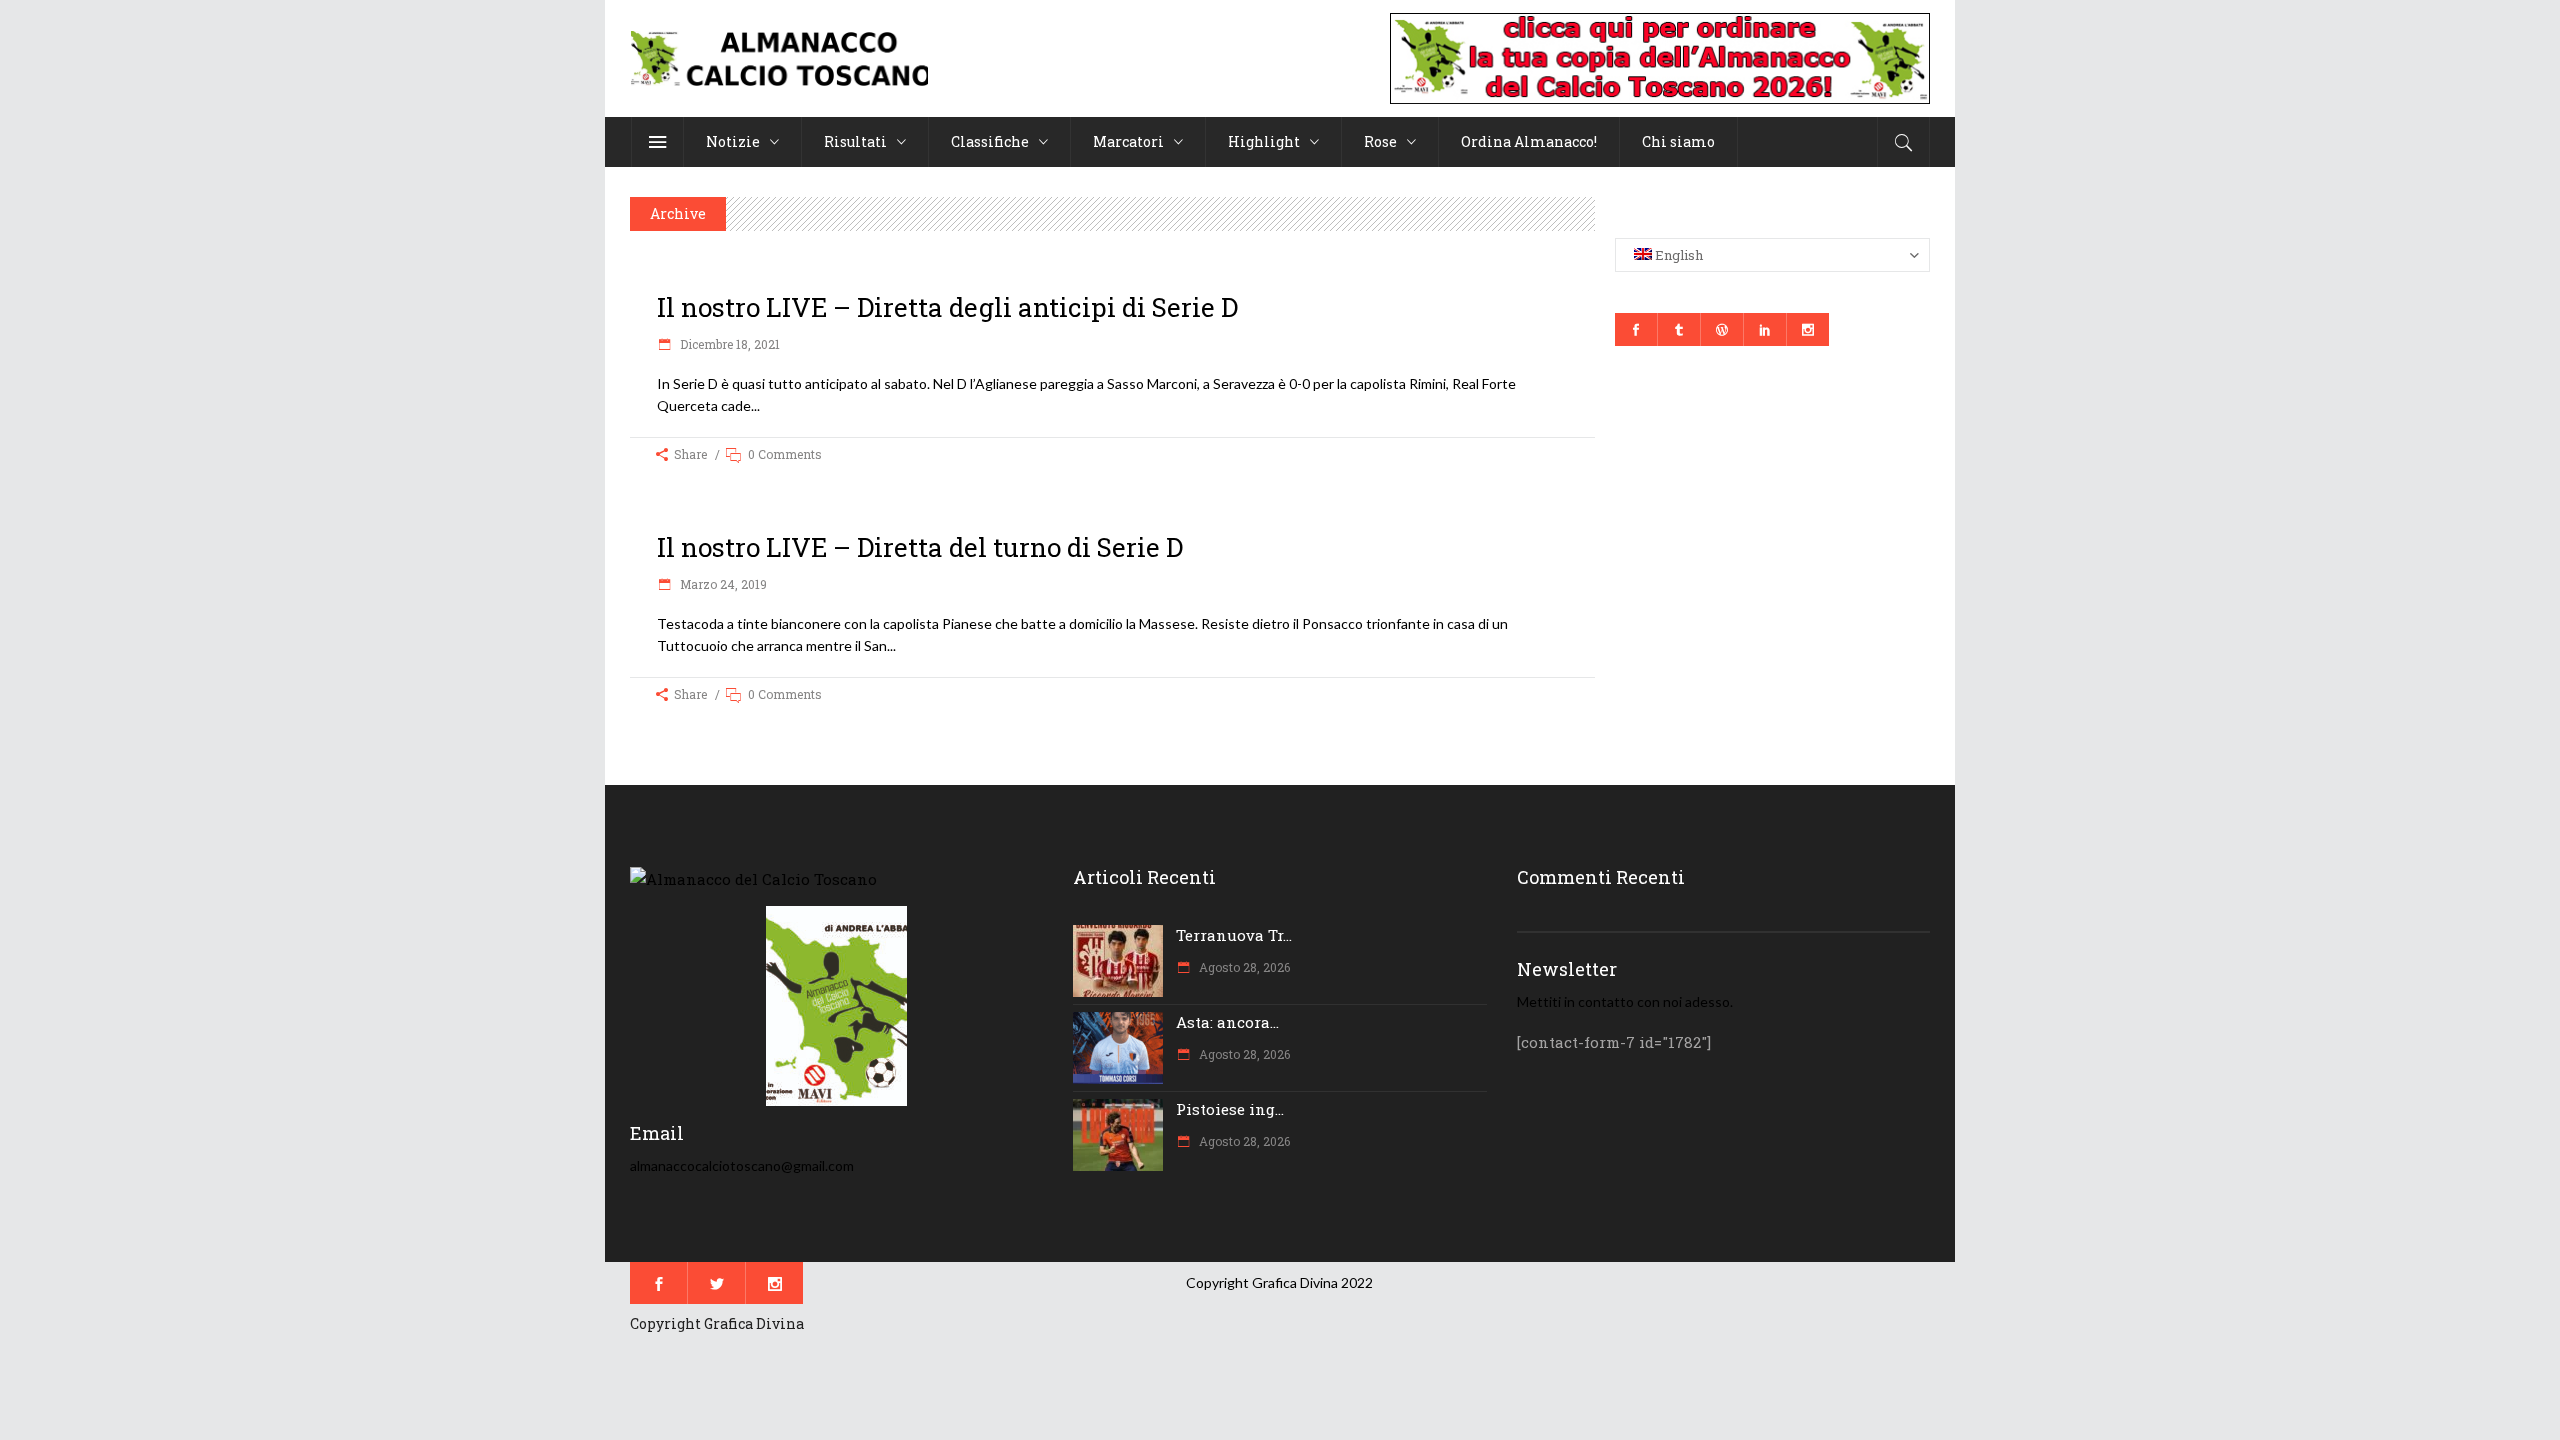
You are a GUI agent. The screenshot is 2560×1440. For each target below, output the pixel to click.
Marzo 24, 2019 (722, 584)
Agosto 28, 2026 (1243, 967)
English (1677, 255)
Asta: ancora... (1227, 1022)
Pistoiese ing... (1230, 1109)
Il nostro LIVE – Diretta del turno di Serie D (920, 547)
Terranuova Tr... (1234, 935)
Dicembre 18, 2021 (728, 344)
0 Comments (785, 454)
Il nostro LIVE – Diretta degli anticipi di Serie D (947, 307)
